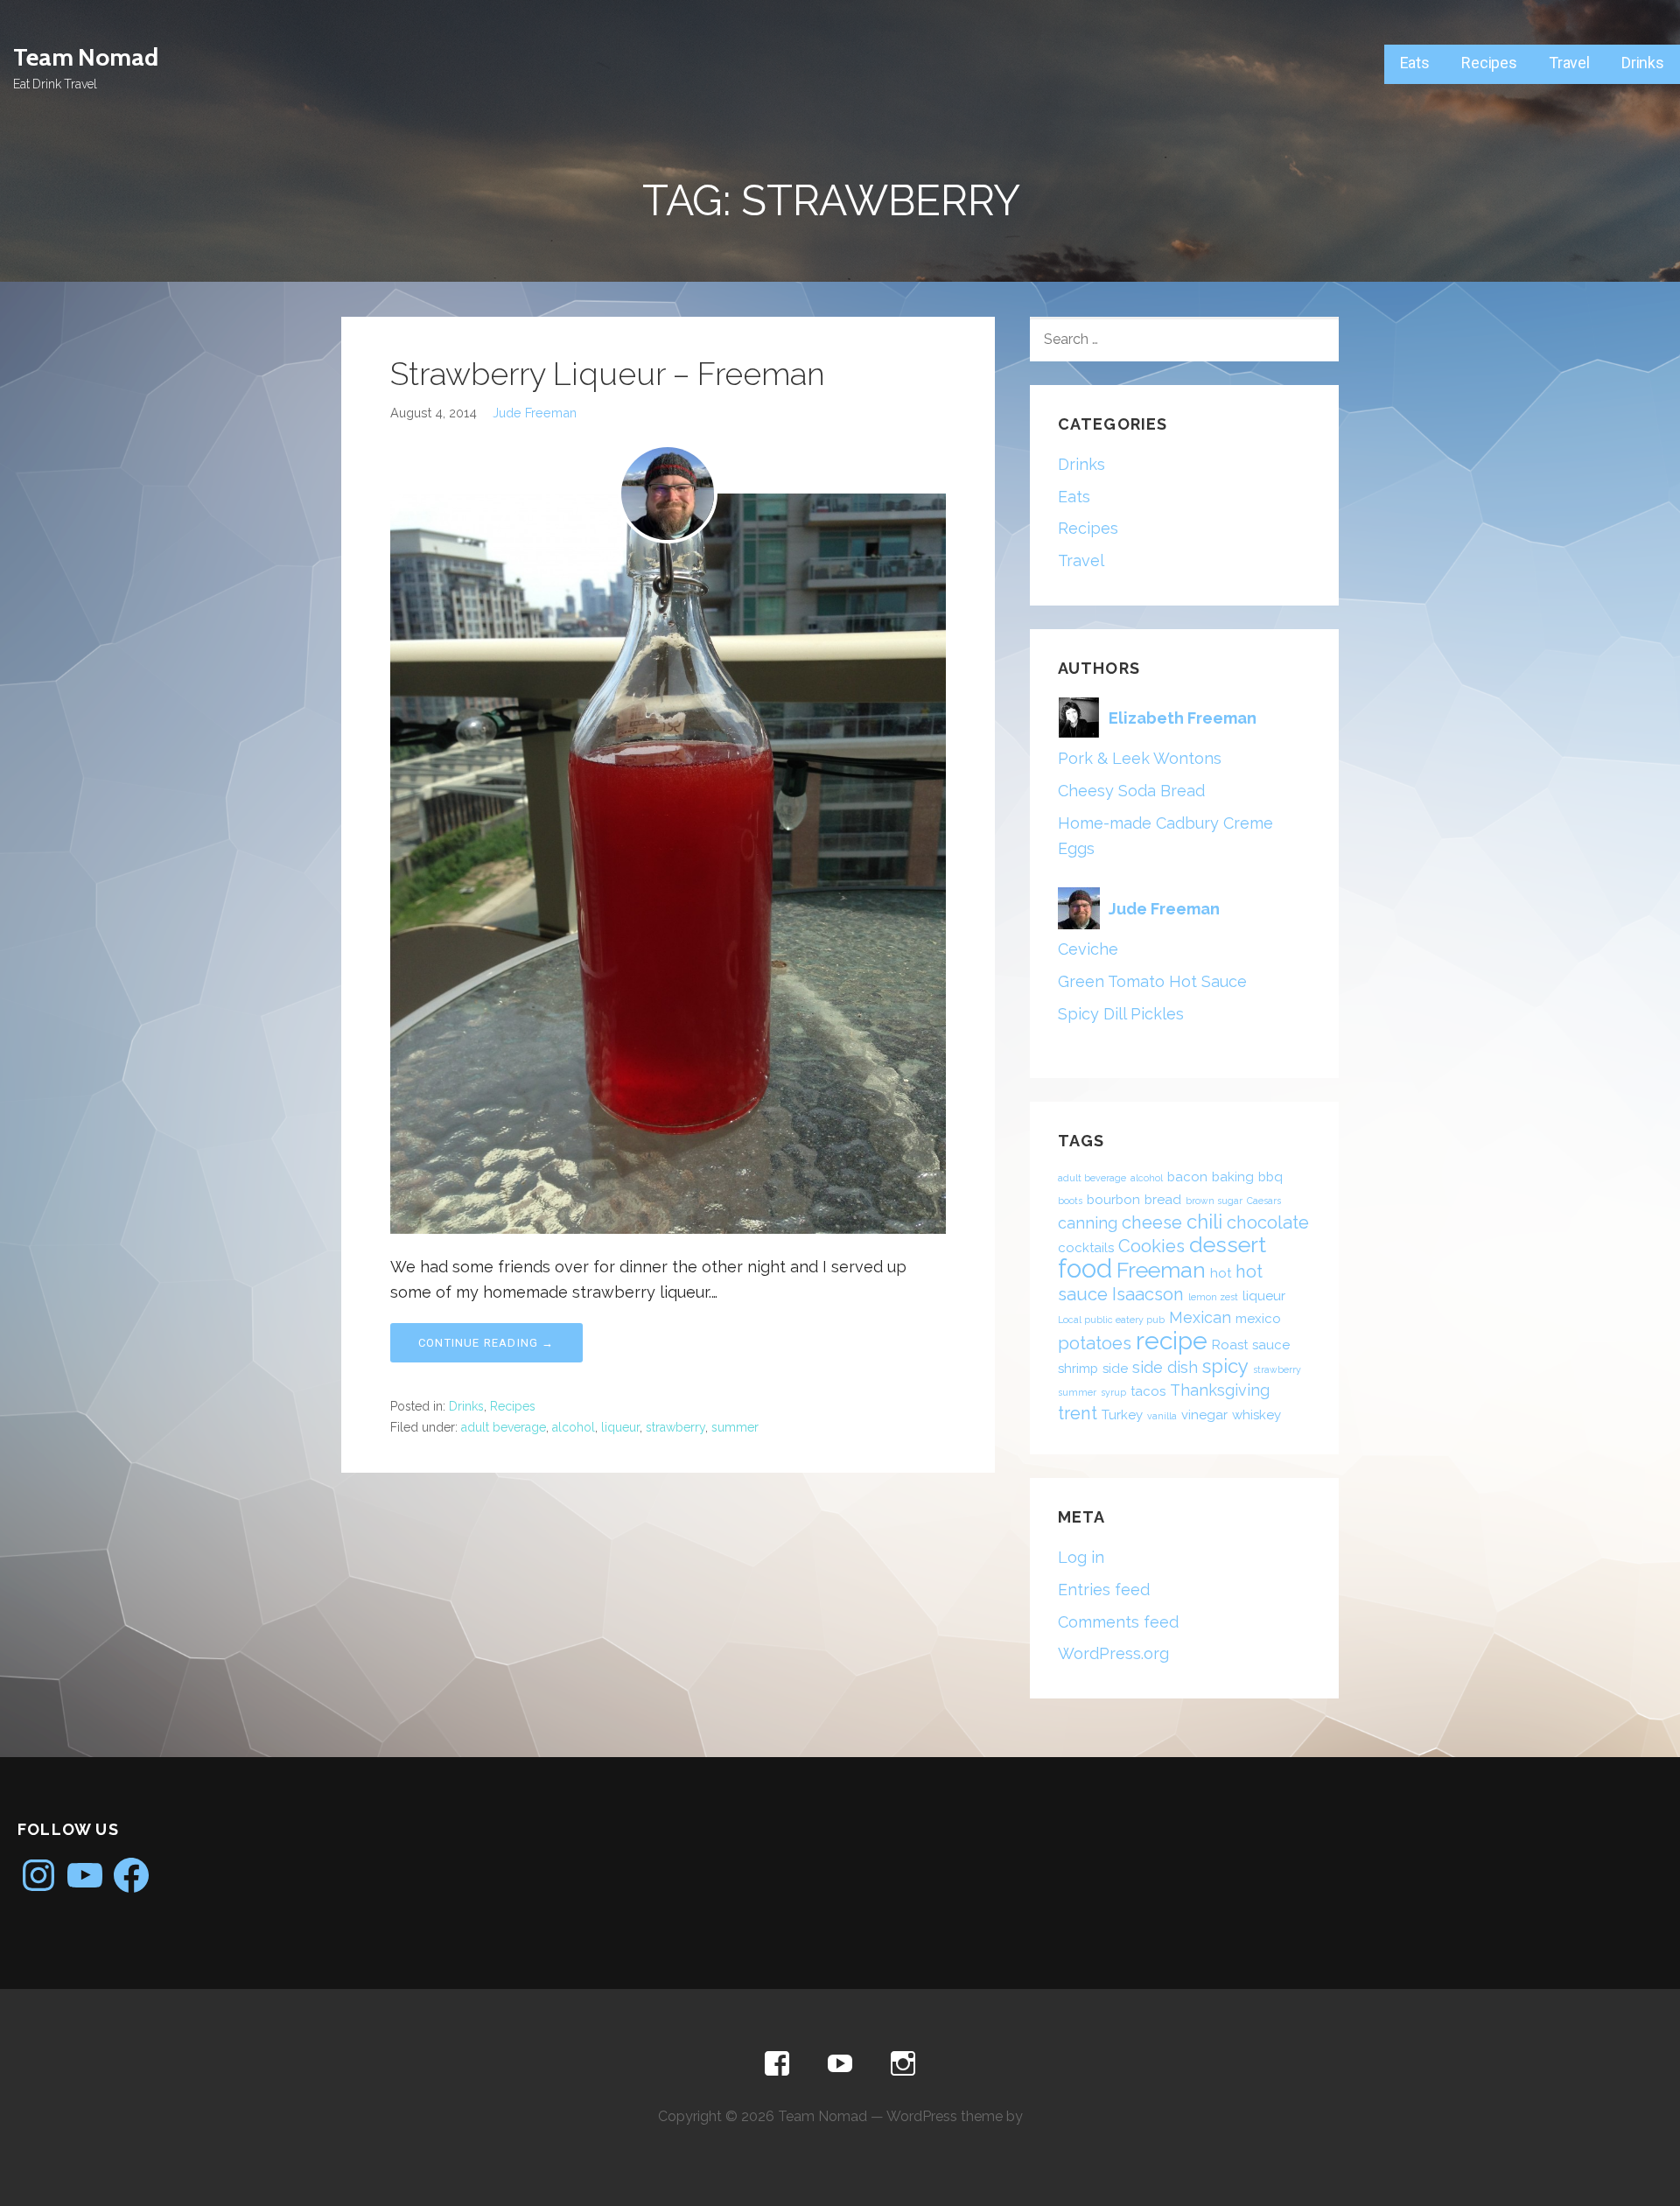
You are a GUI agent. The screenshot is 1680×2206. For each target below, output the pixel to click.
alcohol (574, 1427)
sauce (1271, 1345)
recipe (1172, 1341)
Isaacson (1148, 1294)
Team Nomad (85, 57)
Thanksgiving (1220, 1390)
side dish (1165, 1367)
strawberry (675, 1427)
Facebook (777, 2064)
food (1085, 1268)
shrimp (1078, 1369)
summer (735, 1427)
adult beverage (504, 1427)
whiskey (1256, 1415)
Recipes (1489, 63)
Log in (1081, 1557)
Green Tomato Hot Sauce (1152, 981)
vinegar (1204, 1415)
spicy (1225, 1366)
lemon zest (1213, 1297)
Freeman (1161, 1270)
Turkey (1122, 1415)
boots (1070, 1201)
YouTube (840, 2064)
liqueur (620, 1427)
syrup (1113, 1392)
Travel (1569, 63)
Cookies (1151, 1246)
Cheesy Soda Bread (1131, 791)
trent (1078, 1413)
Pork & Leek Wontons (1140, 758)
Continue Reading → (486, 1343)
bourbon (1113, 1200)
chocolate (1268, 1222)
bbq (1270, 1177)
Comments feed (1118, 1622)
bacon (1187, 1177)
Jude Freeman (535, 413)
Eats (1415, 63)
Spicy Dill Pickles (1121, 1014)
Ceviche (1088, 949)
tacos (1148, 1391)
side (1115, 1369)
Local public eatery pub (1111, 1320)
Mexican (1200, 1317)
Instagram (903, 2064)
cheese (1152, 1222)
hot (1221, 1273)
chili (1204, 1222)
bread (1163, 1200)
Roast (1230, 1345)
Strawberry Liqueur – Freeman (608, 374)
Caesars (1264, 1201)
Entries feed (1104, 1590)
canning (1088, 1223)
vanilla (1162, 1416)
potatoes (1095, 1343)
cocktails (1086, 1248)
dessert (1228, 1244)
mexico (1258, 1319)
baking (1233, 1177)
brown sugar (1214, 1201)
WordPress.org (1113, 1653)
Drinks (1643, 63)
